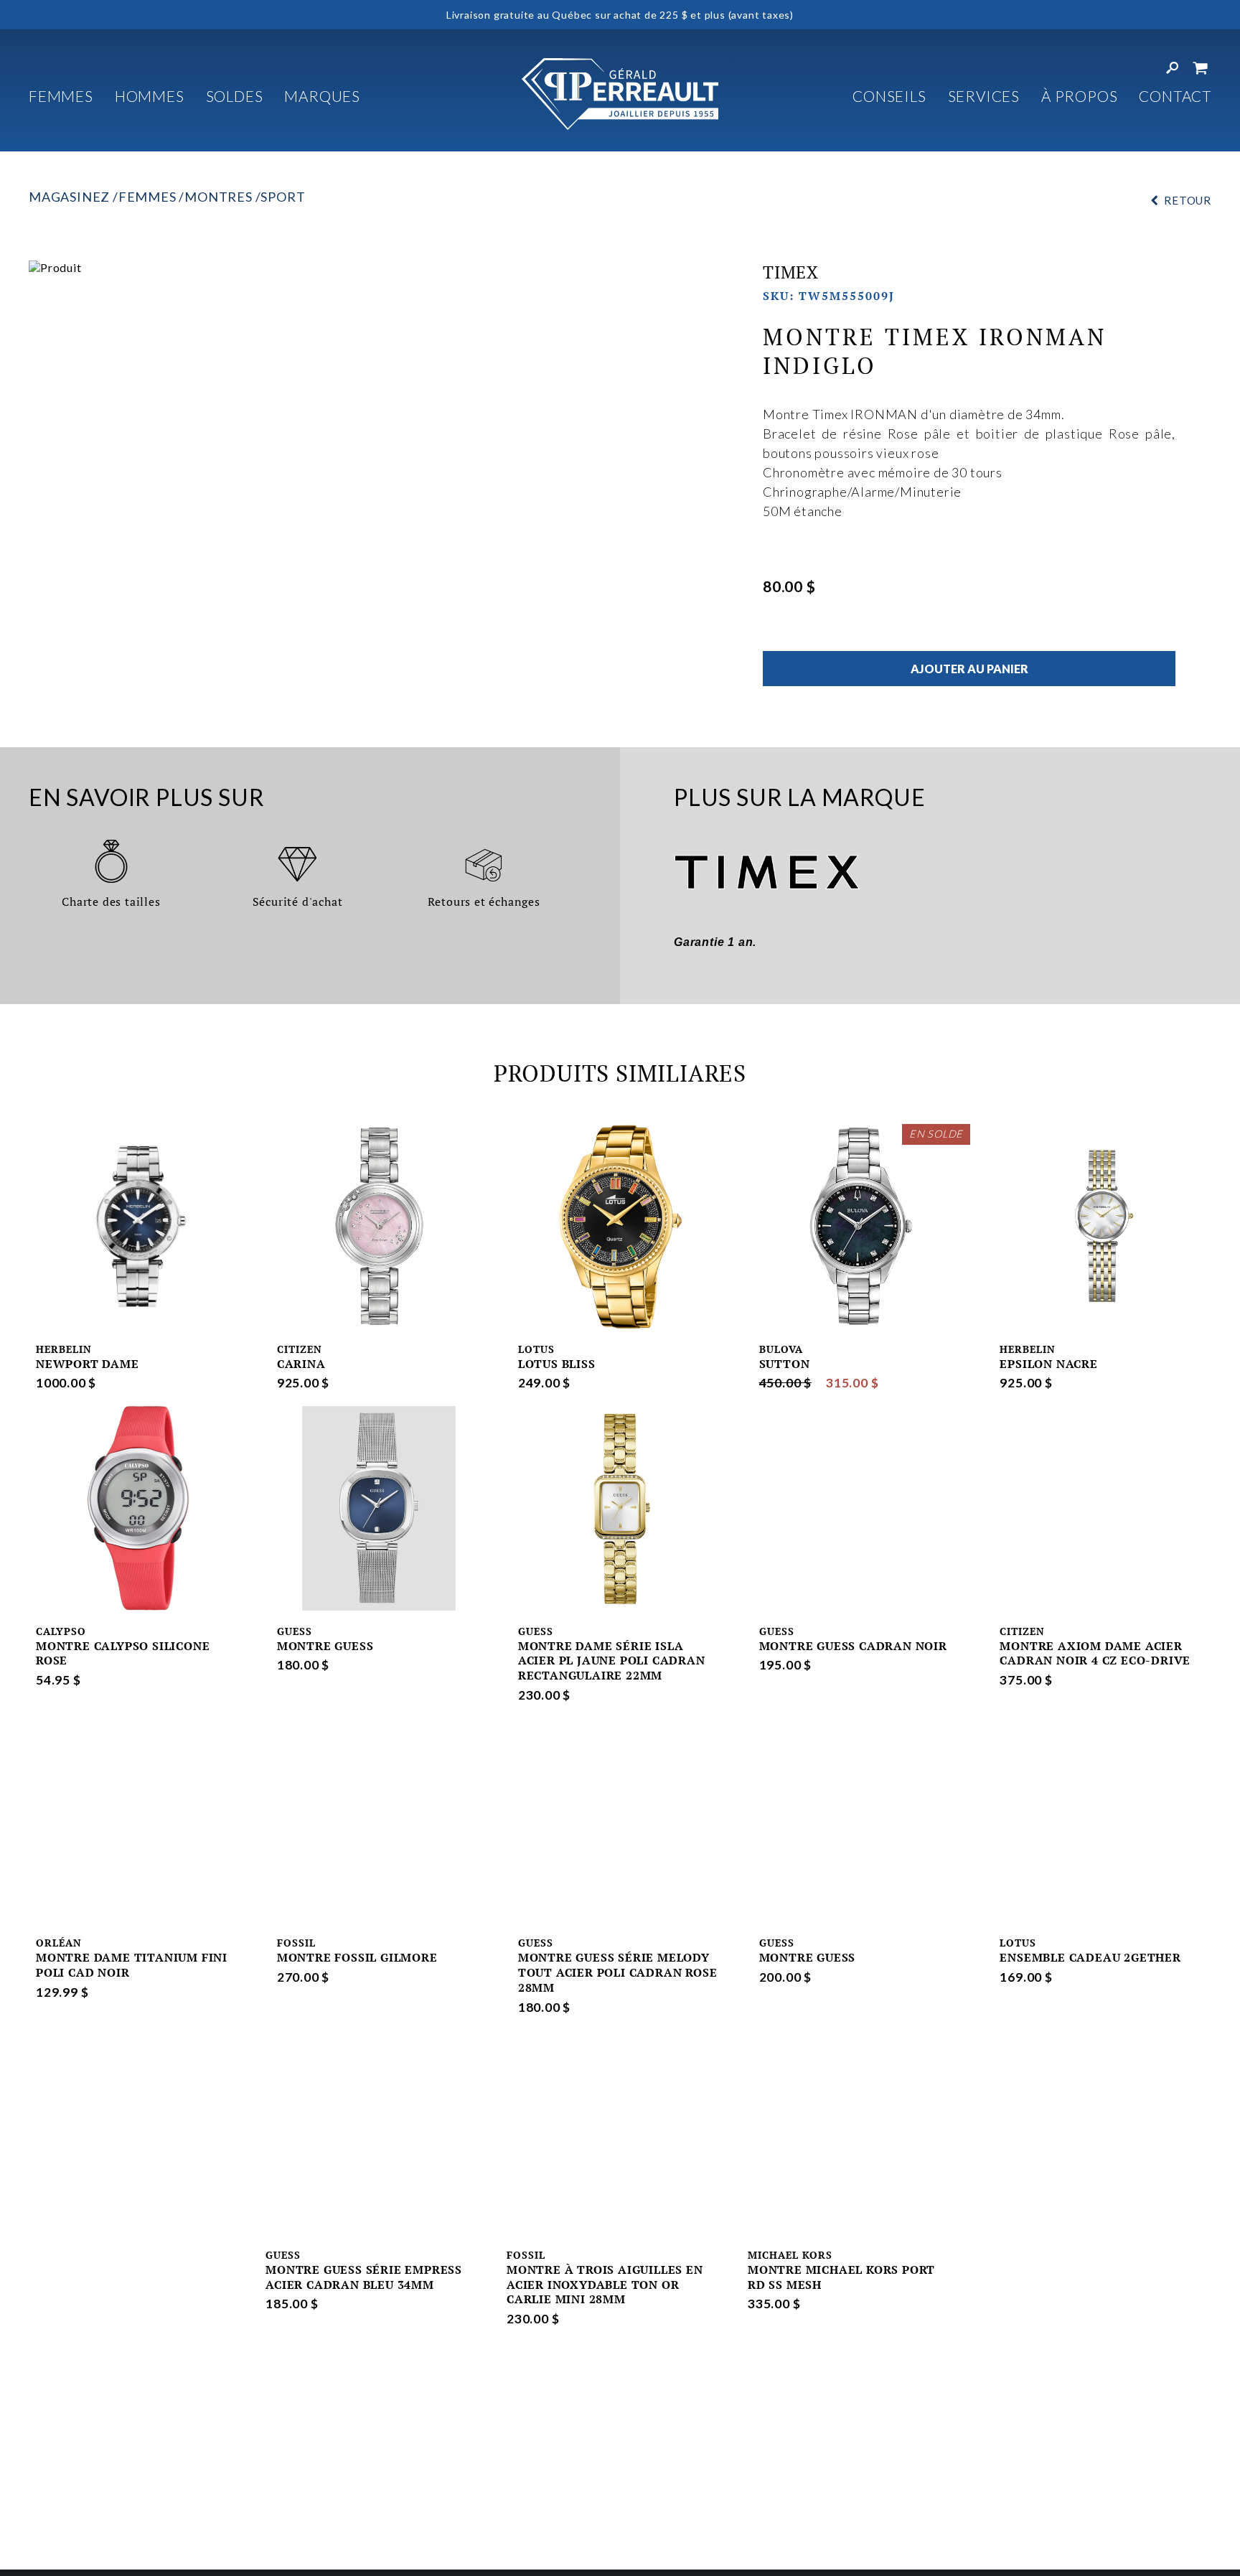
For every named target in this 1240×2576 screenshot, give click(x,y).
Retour (1188, 200)
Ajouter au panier (969, 669)
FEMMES (61, 96)
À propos (1079, 96)
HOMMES (150, 96)
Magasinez (69, 197)
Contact (1175, 96)
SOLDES (235, 96)
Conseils (889, 96)
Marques (322, 96)
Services (984, 96)
